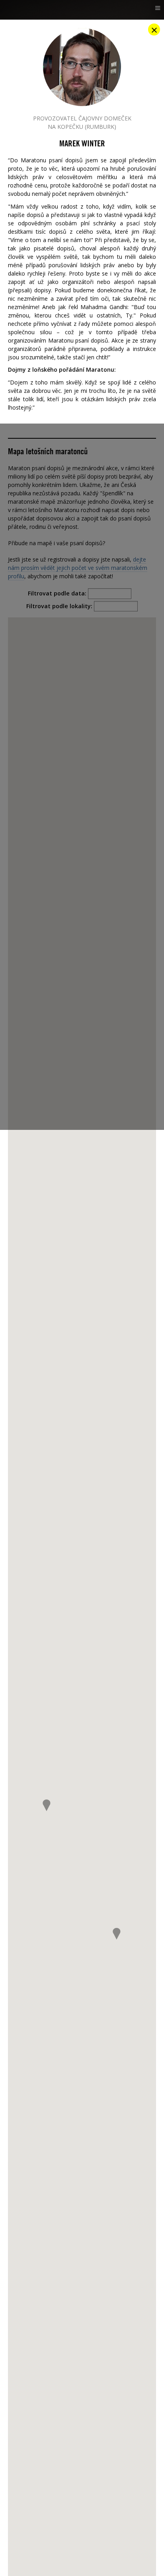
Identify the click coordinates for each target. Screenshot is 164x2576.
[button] (117, 1934)
